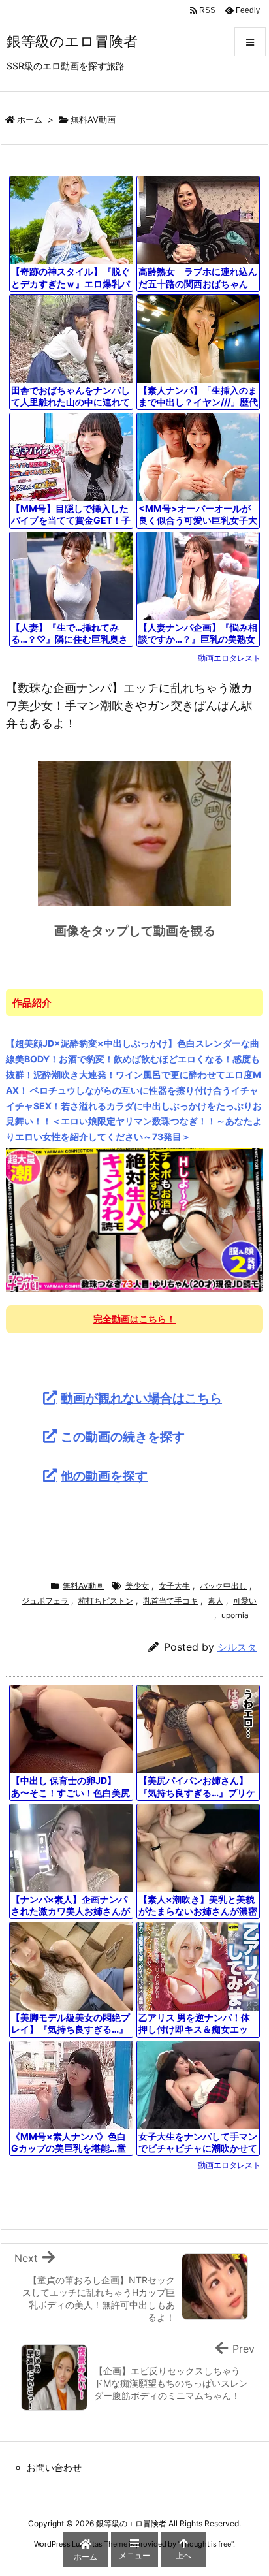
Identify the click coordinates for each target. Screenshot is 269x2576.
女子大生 (174, 1586)
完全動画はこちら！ (134, 1319)
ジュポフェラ (45, 1601)
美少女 (137, 1586)
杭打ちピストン (106, 1601)
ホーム (30, 119)
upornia (235, 1615)
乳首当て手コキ (170, 1601)
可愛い (245, 1601)
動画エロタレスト (229, 658)
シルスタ (237, 1647)
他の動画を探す (104, 1476)
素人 (215, 1601)
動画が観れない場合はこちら (141, 1398)
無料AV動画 (93, 119)
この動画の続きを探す (123, 1437)
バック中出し (223, 1586)
